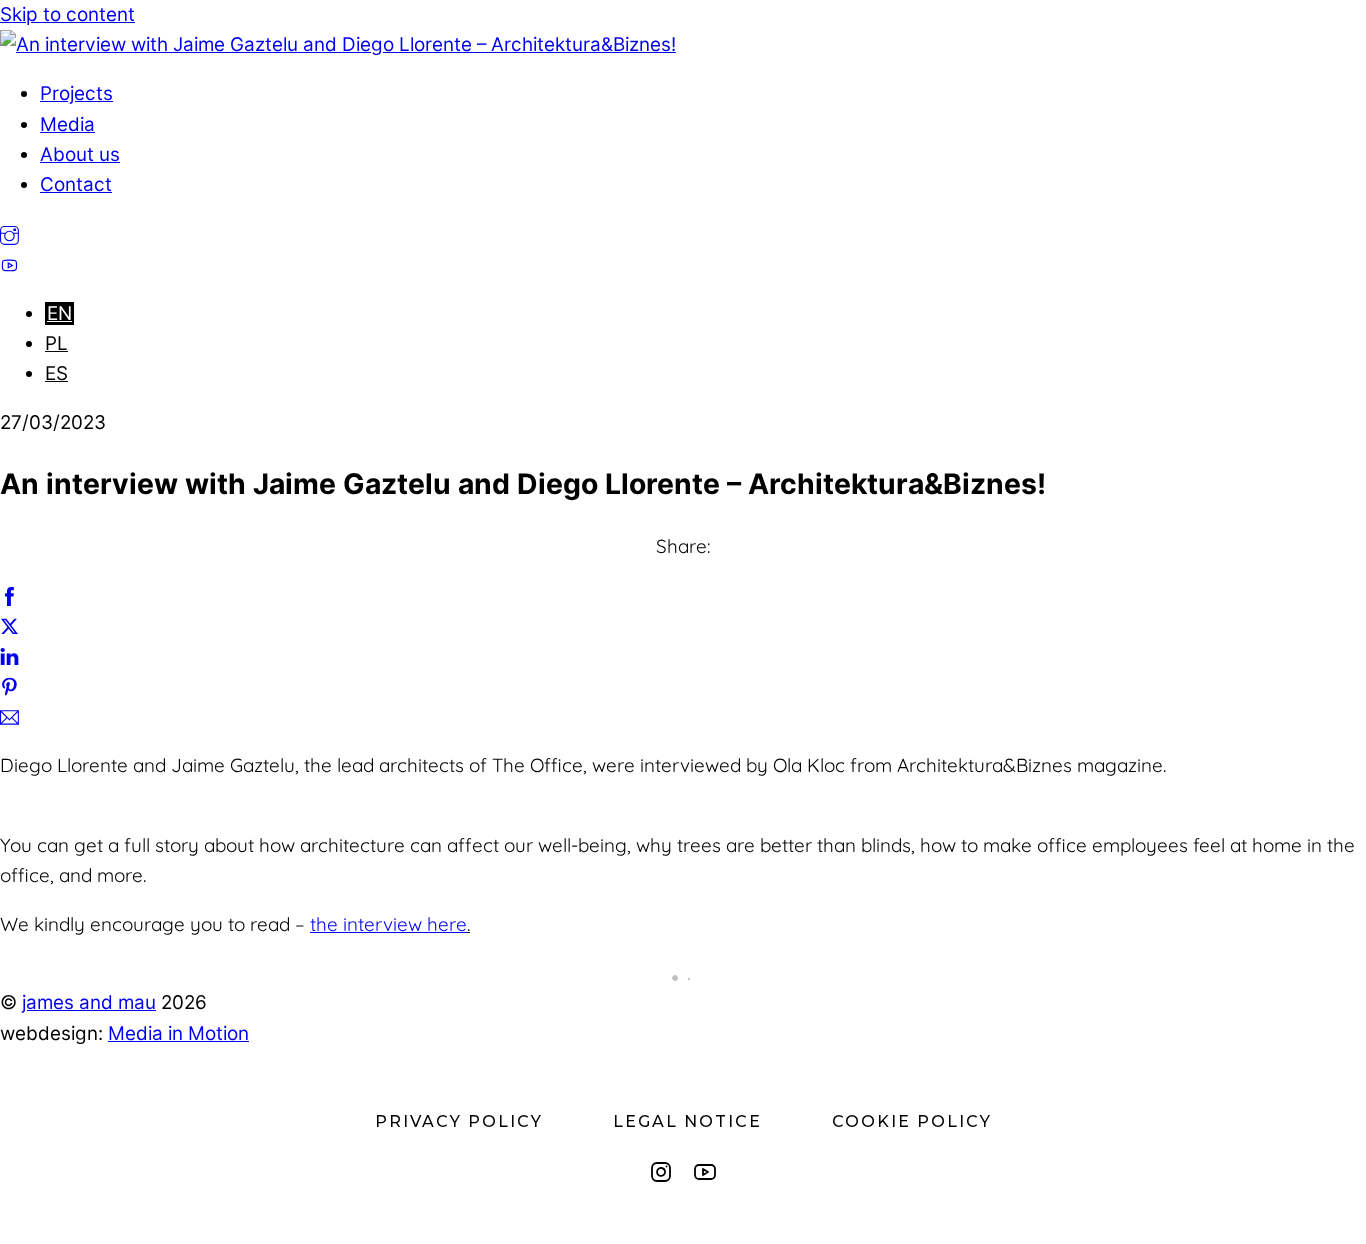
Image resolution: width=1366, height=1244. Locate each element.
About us (80, 154)
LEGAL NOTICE (687, 1121)
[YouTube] (705, 1172)
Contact (76, 184)
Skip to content (67, 14)
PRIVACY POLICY (459, 1121)
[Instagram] (661, 1172)
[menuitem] (59, 313)
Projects (76, 93)
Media (67, 124)
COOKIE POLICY (912, 1121)
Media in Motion (178, 1033)
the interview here (388, 924)
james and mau (89, 1002)
